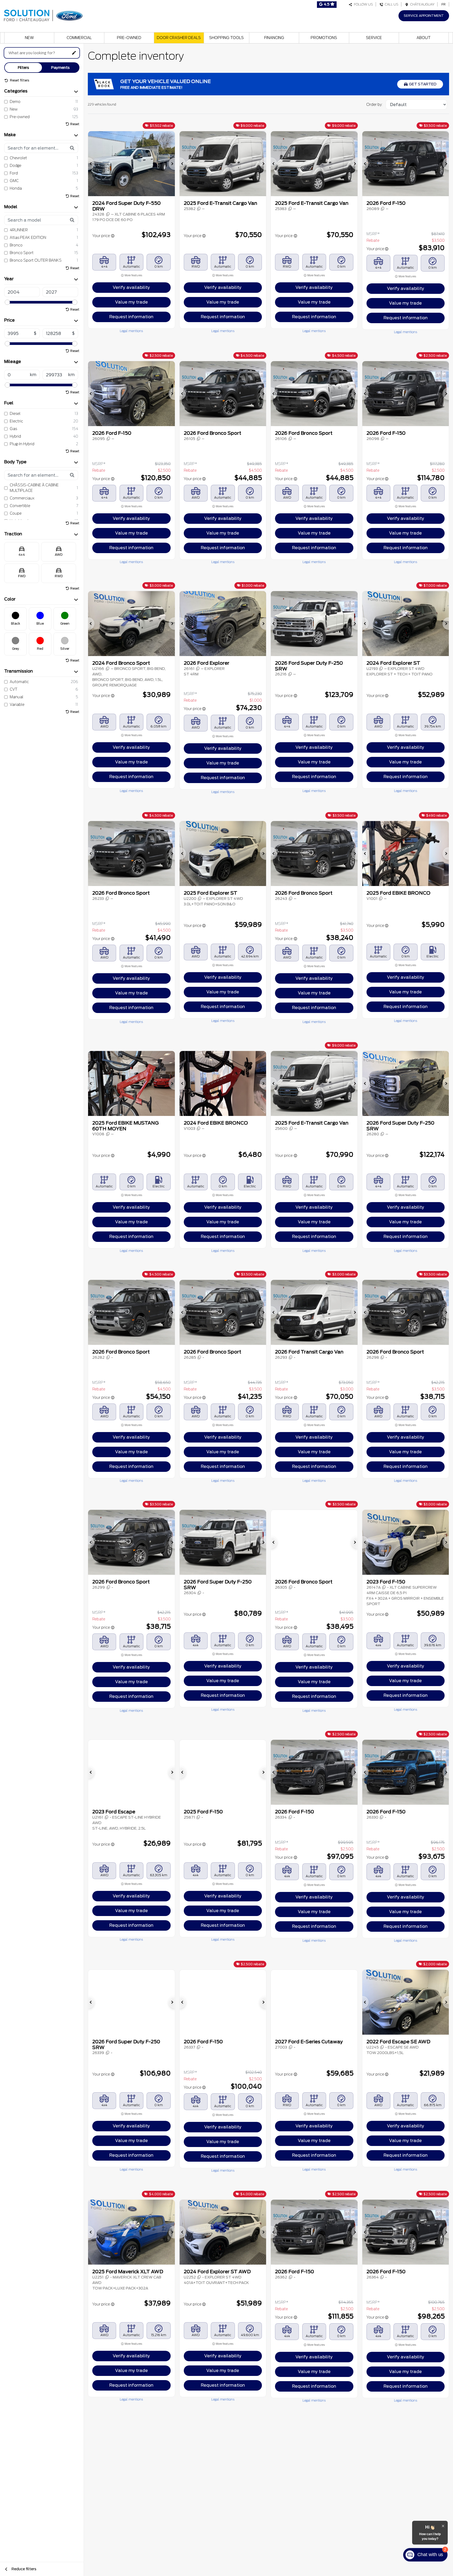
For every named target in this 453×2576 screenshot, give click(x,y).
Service (374, 38)
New (29, 38)
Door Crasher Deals (179, 38)
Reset (75, 124)
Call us (391, 4)
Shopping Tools (226, 38)
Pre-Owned (129, 38)
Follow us (363, 4)
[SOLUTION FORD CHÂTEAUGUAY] (43, 15)
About (424, 38)
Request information (131, 317)
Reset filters (19, 80)
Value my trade (131, 302)
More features (133, 275)
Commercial (79, 38)
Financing (274, 38)
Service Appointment (424, 16)
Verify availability (131, 287)
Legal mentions (131, 331)
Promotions (324, 38)
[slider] (7, 302)
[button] (91, 164)
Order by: (374, 104)
